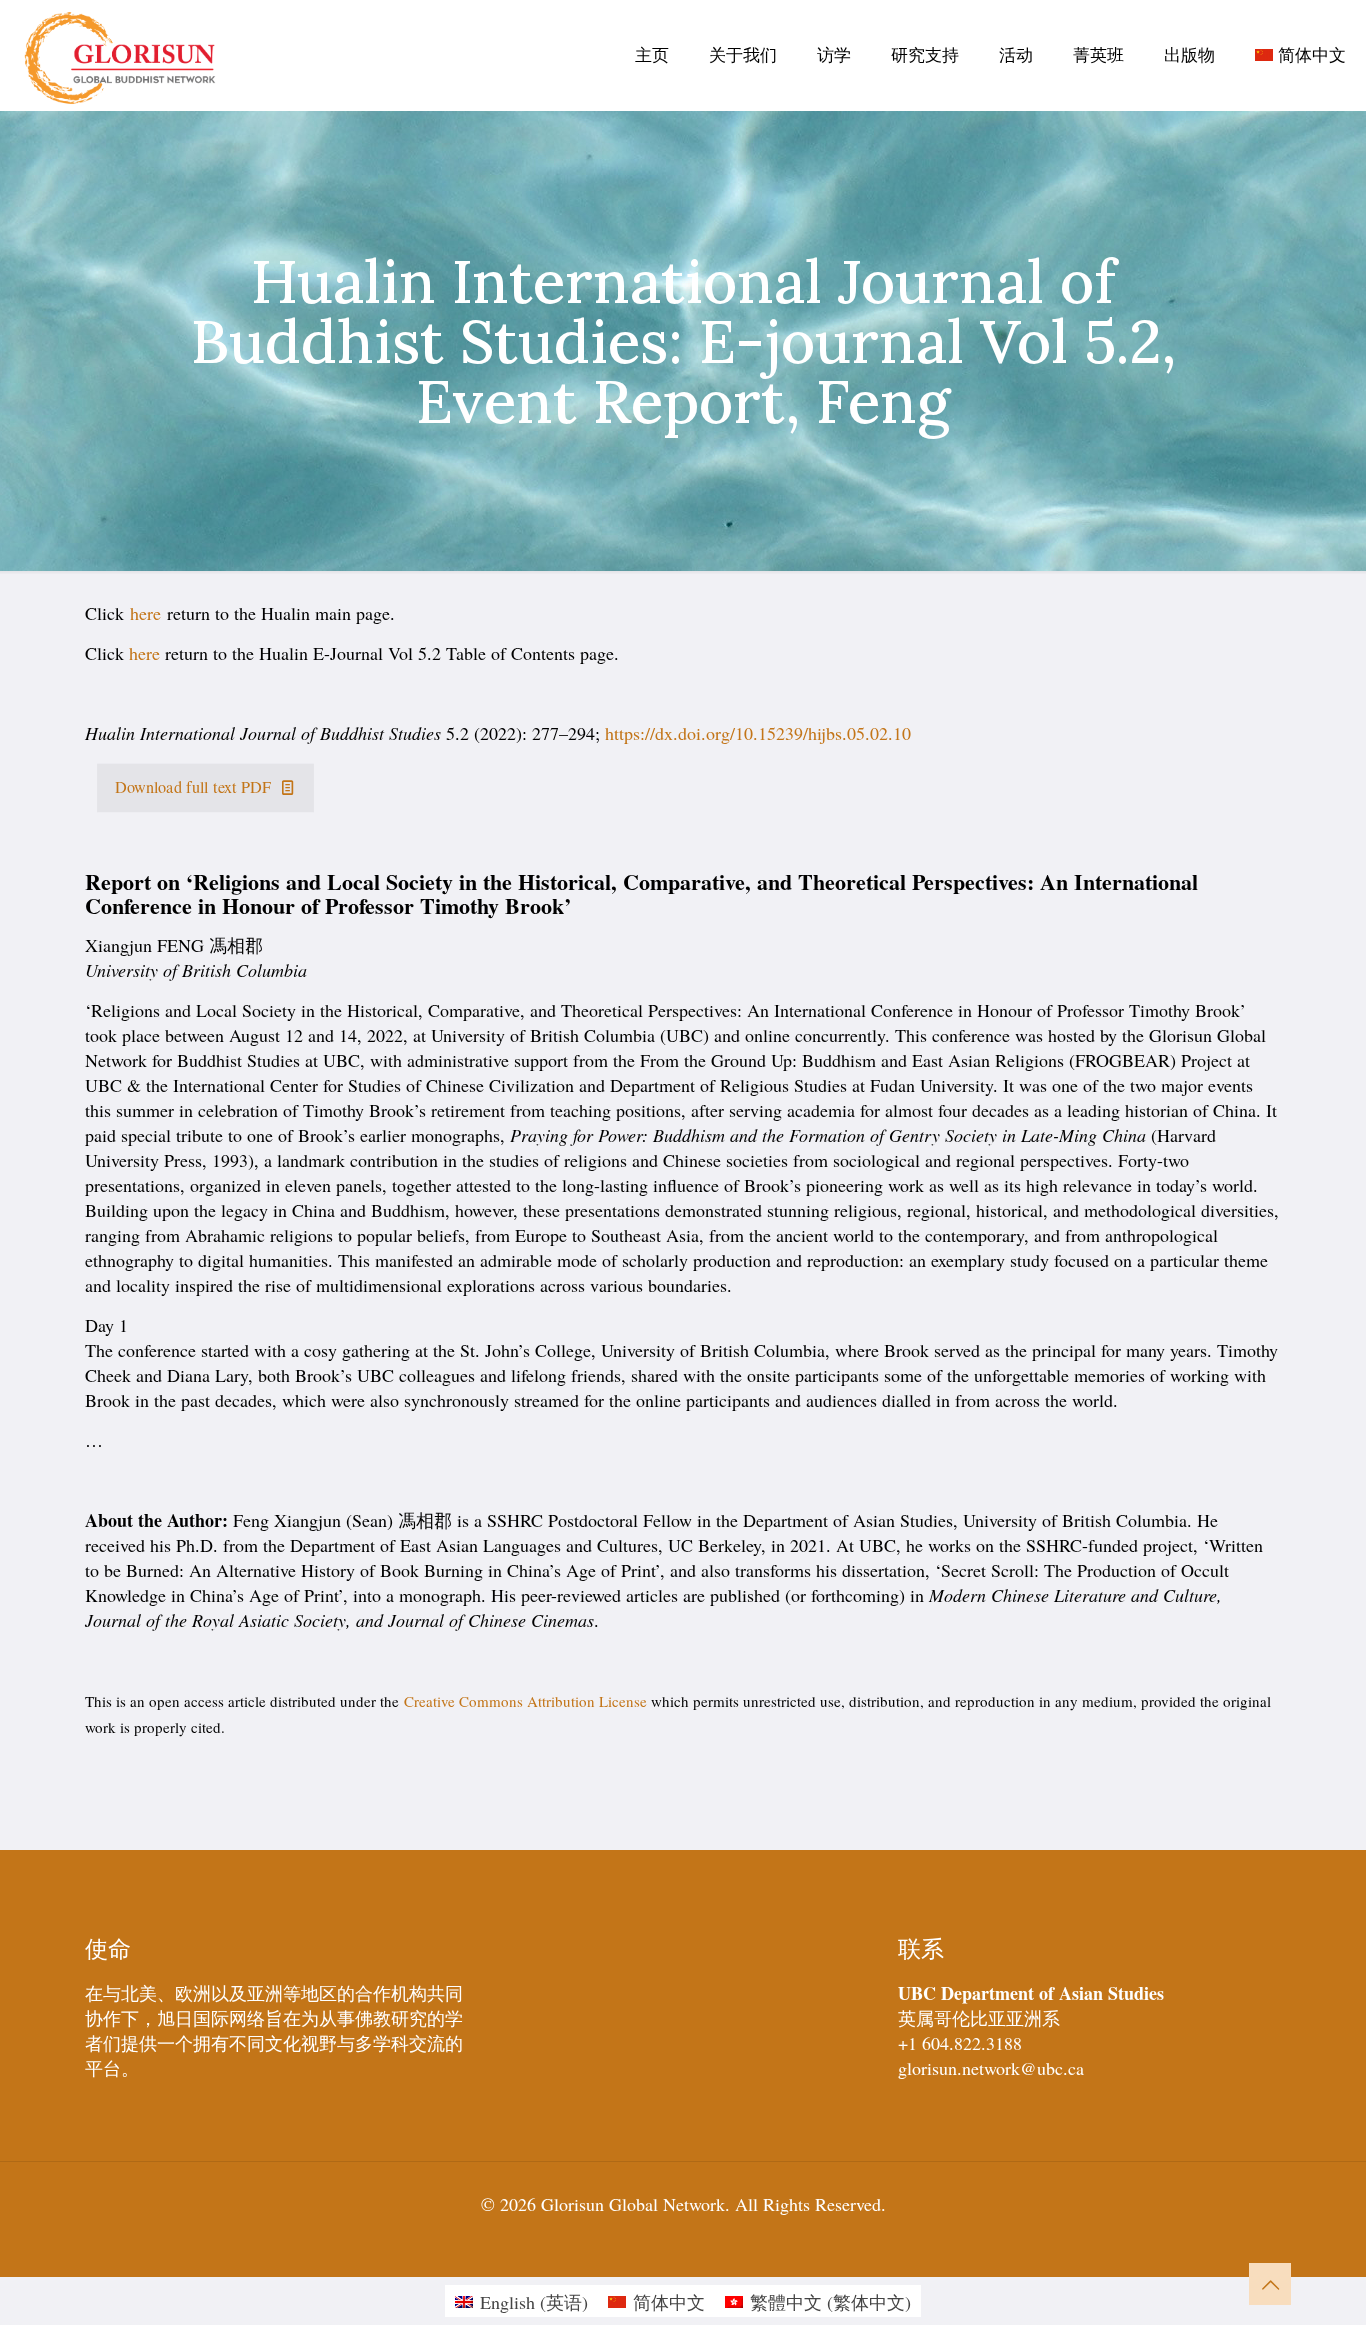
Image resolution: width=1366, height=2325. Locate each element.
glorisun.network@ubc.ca (991, 2068)
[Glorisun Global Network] (120, 55)
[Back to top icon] (1270, 2284)
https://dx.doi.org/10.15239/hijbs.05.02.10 (758, 733)
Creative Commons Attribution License (525, 1701)
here (145, 613)
